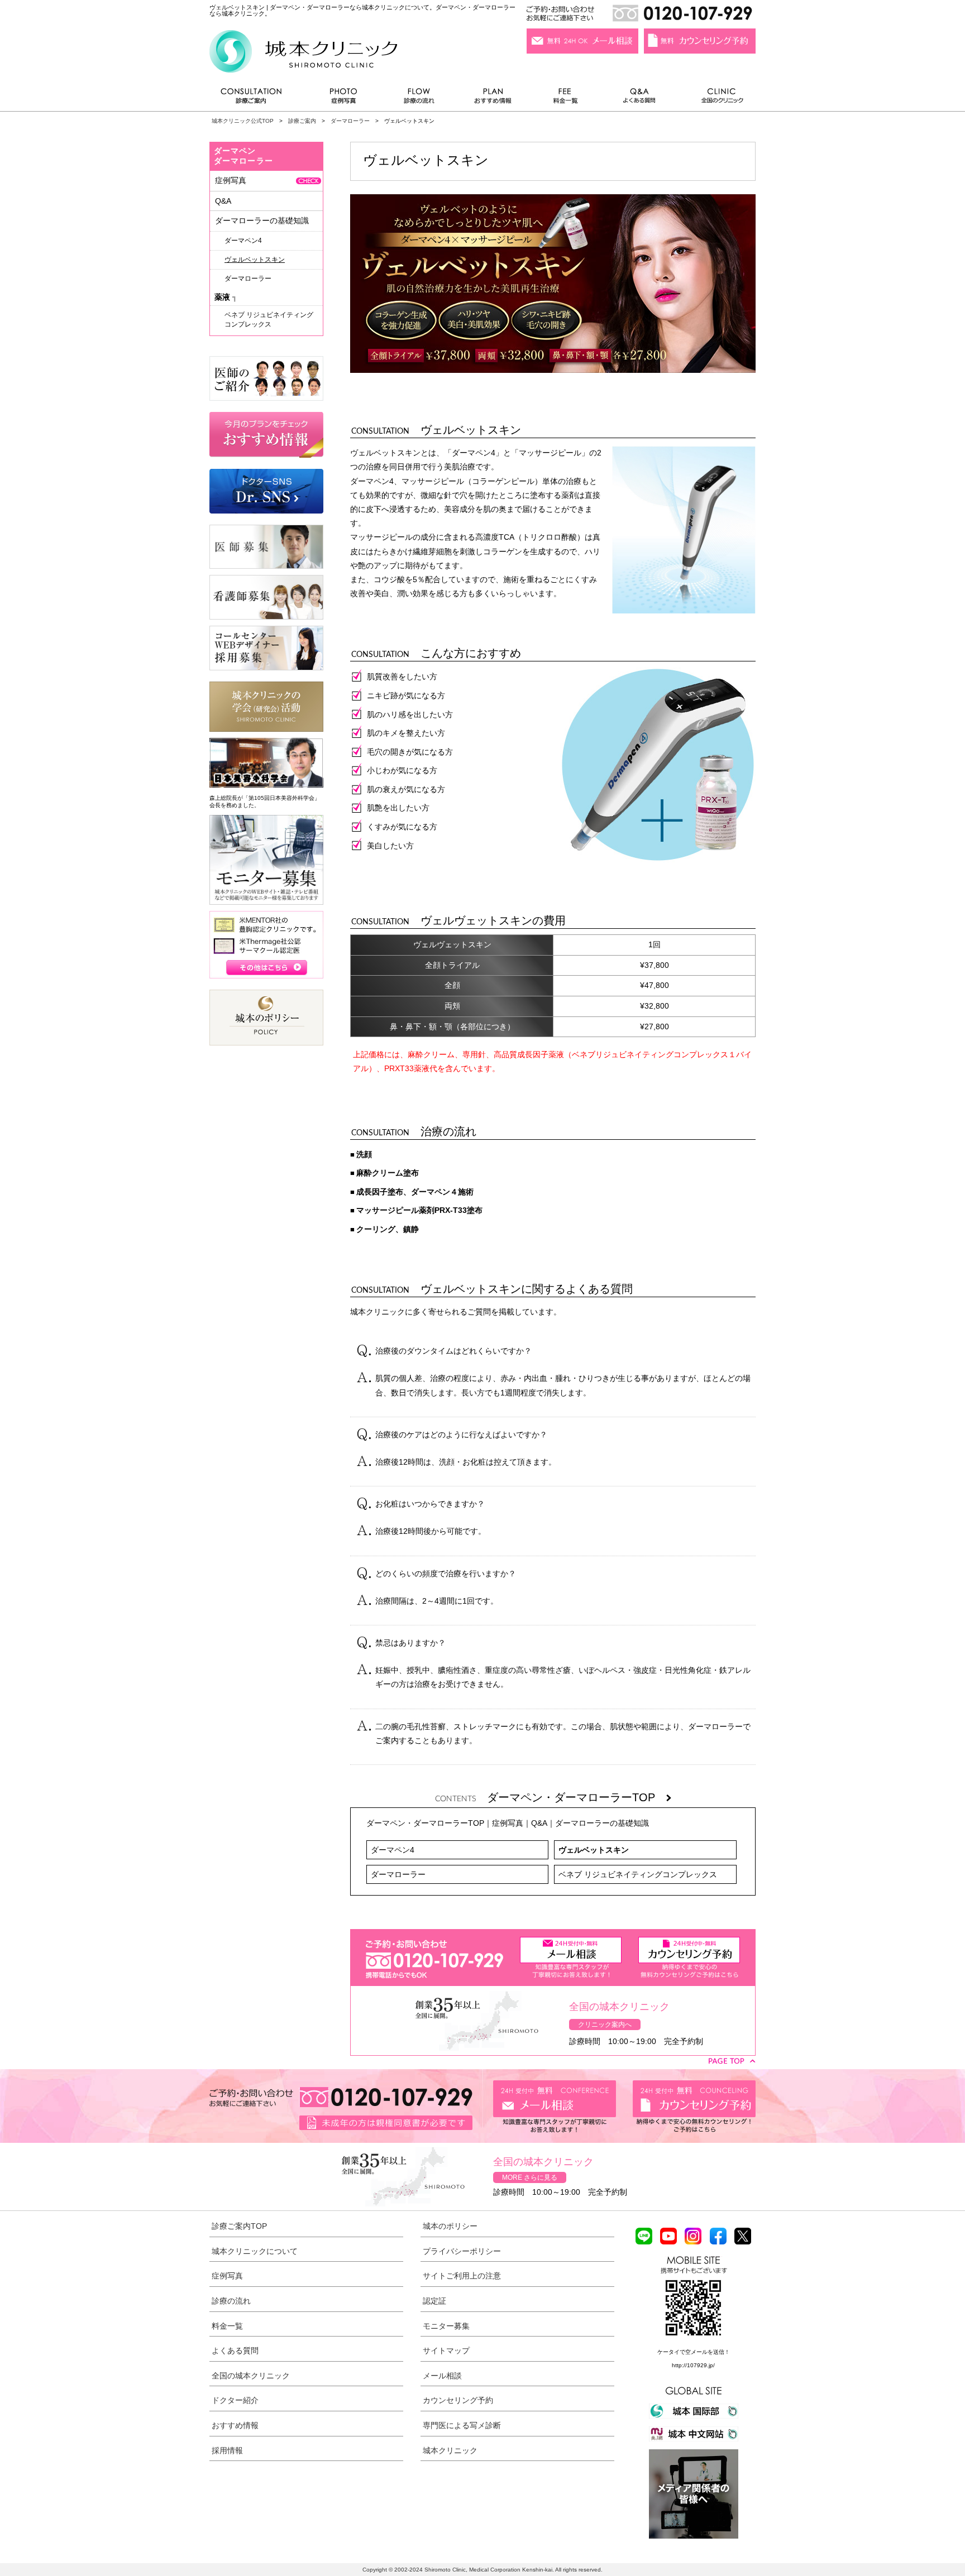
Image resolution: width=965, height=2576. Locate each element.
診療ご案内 (257, 99)
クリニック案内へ (605, 2025)
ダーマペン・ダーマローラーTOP (577, 1797)
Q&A (539, 1823)
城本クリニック (450, 2450)
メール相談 (442, 2376)
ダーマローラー (350, 121)
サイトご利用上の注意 (462, 2276)
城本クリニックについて (255, 2251)
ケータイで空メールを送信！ (694, 2352)
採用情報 (227, 2450)
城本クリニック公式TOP (243, 121)
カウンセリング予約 (458, 2400)
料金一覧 (566, 99)
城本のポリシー (450, 2226)
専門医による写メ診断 (462, 2425)
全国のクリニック (718, 99)
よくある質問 (641, 99)
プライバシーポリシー (462, 2251)
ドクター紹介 (235, 2400)
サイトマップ (446, 2350)
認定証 (434, 2301)
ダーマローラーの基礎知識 (602, 1823)
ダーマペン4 (393, 1850)
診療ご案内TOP (239, 2226)
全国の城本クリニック (251, 2376)
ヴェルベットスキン (594, 1850)
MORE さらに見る (530, 2177)
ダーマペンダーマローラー (243, 156)
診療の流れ (419, 99)
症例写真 (343, 99)
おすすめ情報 (493, 99)
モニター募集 (446, 2326)
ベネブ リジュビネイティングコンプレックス (638, 1874)
